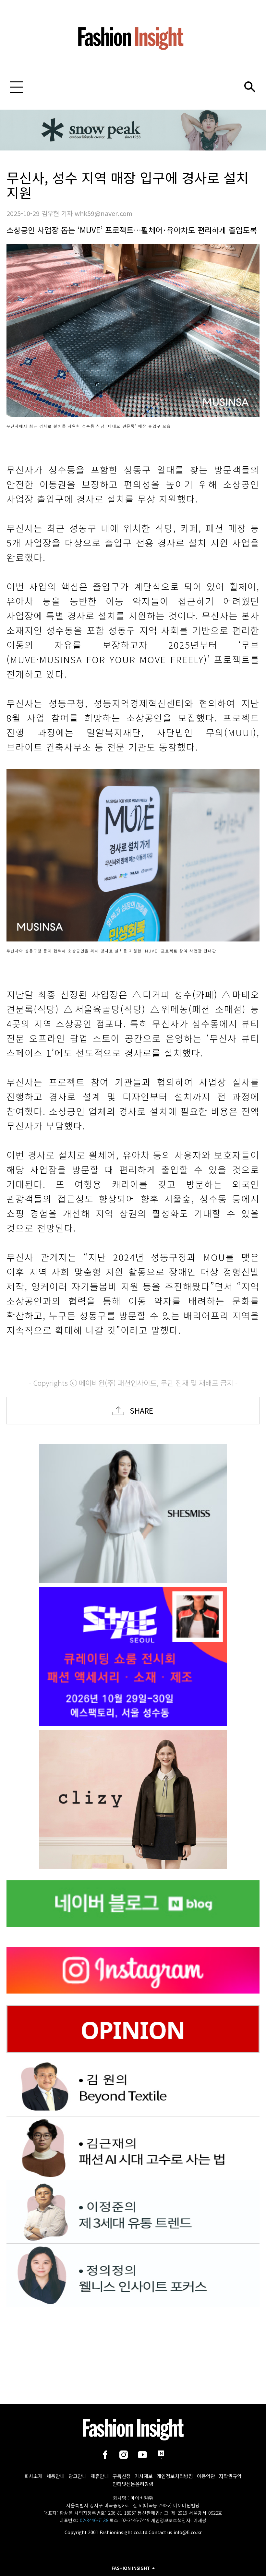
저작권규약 (230, 2476)
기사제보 (144, 2476)
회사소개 (33, 2476)
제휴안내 (100, 2476)
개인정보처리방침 (175, 2476)
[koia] (133, 1656)
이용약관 (206, 2476)
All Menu (16, 87)
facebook (105, 2455)
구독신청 (122, 2476)
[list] (133, 1513)
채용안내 (55, 2476)
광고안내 (78, 2476)
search (250, 87)
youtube (142, 2455)
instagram (124, 2455)
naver (161, 2455)
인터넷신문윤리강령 (133, 2484)
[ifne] (133, 1799)
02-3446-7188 (94, 2520)
